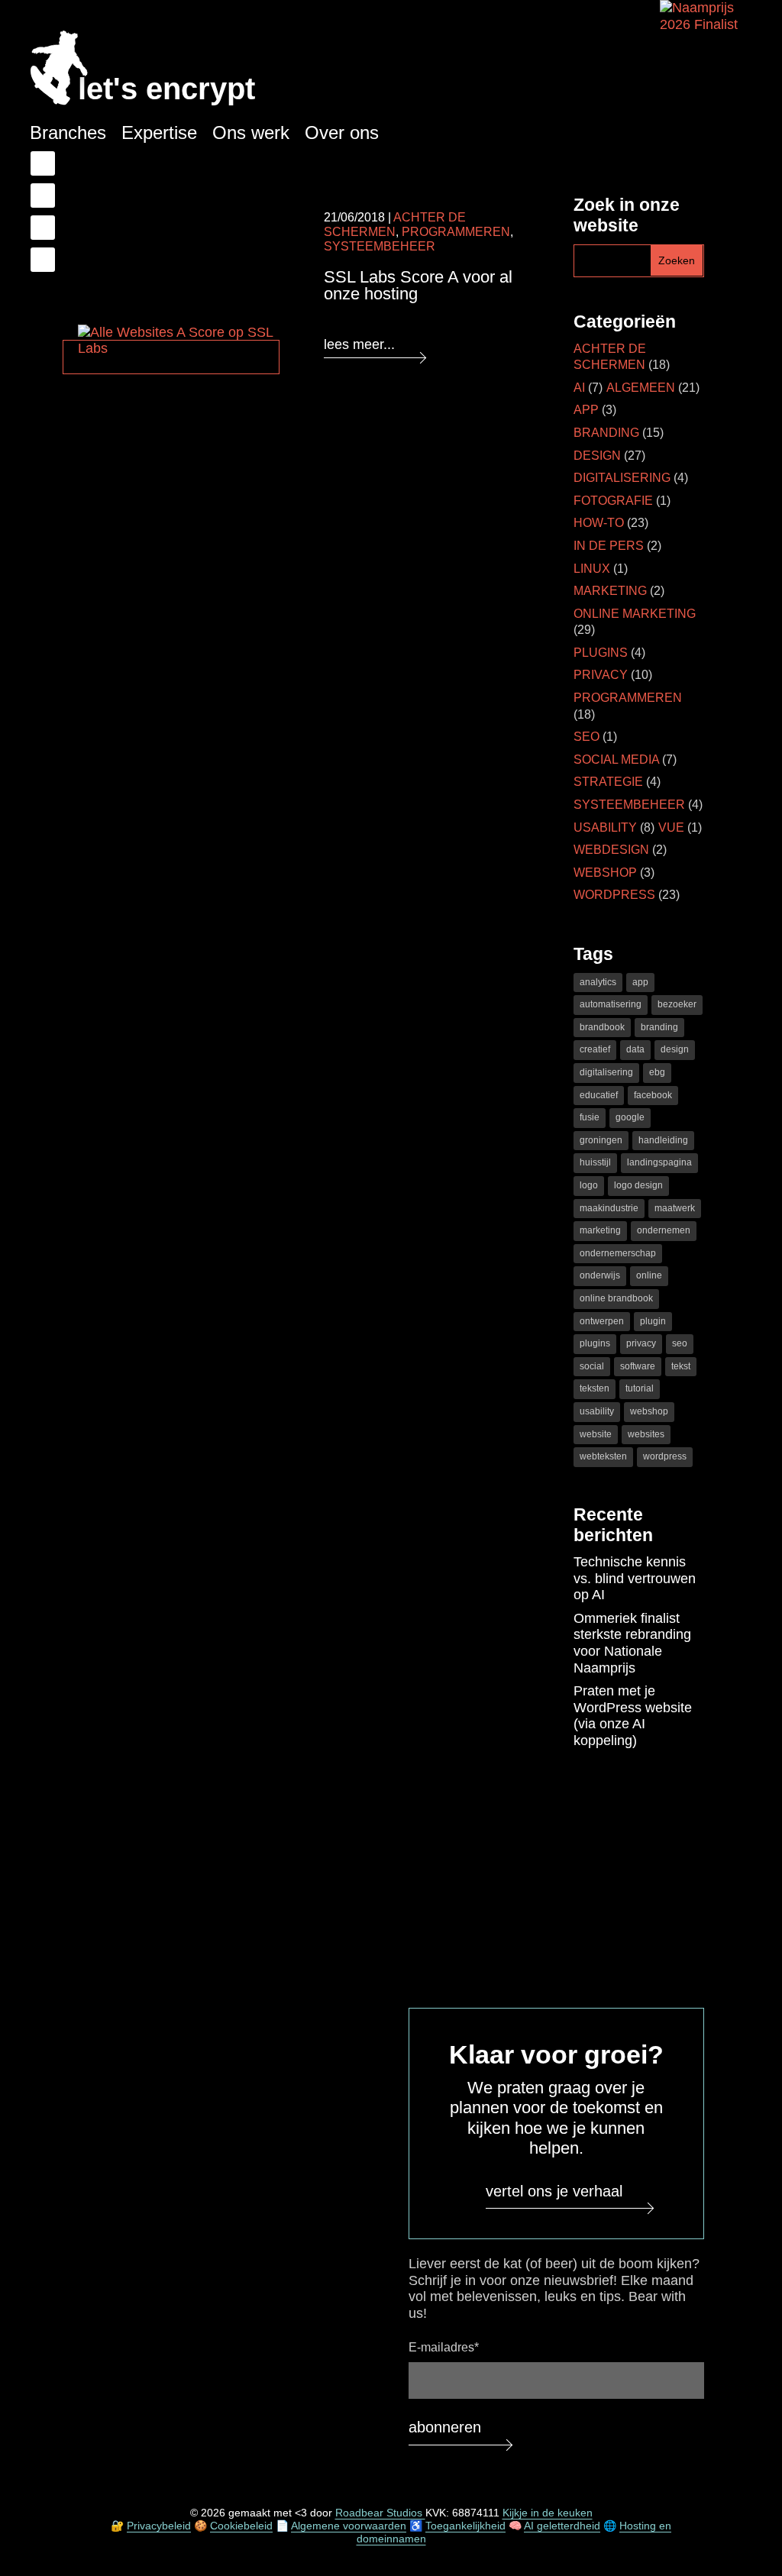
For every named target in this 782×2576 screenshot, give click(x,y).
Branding (606, 433)
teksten (595, 1388)
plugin (653, 1321)
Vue (671, 827)
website (596, 1434)
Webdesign (611, 850)
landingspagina (659, 1162)
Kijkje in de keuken (548, 2513)
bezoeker (677, 1004)
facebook (653, 1095)
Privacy (601, 675)
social (592, 1366)
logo (589, 1185)
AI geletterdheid (562, 2526)
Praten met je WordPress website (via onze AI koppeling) (633, 1716)
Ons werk (251, 133)
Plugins (601, 653)
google (630, 1117)
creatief (595, 1049)
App (586, 410)
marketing (600, 1230)
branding (659, 1027)
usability (597, 1411)
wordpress (665, 1456)
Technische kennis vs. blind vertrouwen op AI (635, 1578)
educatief (599, 1095)
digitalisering (606, 1072)
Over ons (342, 133)
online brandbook (616, 1298)
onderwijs (600, 1275)
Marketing (610, 591)
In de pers (609, 546)
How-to (599, 523)
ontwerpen (602, 1321)
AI (579, 388)
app (640, 982)
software (638, 1366)
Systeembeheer (629, 805)
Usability (605, 827)
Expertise (159, 133)
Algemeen (641, 388)
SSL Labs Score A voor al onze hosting (418, 285)
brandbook (602, 1027)
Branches (68, 133)
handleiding (663, 1140)
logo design (638, 1185)
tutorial (640, 1388)
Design (597, 456)
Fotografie (613, 501)
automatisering (611, 1004)
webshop (649, 1411)
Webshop (605, 873)
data (635, 1049)
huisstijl (595, 1162)
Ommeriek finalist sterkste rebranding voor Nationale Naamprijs (632, 1643)
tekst (681, 1366)
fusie (590, 1117)
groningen (601, 1140)
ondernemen (664, 1230)
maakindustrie (609, 1208)
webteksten (603, 1456)
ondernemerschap (618, 1253)
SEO (586, 737)
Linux (592, 569)
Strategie (608, 782)
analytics (598, 982)
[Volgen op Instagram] (43, 260)
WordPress (614, 895)
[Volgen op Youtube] (43, 228)
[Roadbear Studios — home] (59, 70)
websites (646, 1434)
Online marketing (635, 614)
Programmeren (456, 232)
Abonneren (445, 2427)
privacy (641, 1343)
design (675, 1049)
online (649, 1275)
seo (680, 1343)
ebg (657, 1072)
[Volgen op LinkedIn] (43, 196)
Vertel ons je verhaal (554, 2190)
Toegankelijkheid (465, 2526)
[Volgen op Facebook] (43, 163)
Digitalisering (622, 478)
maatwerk (675, 1208)
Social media (616, 760)
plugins (595, 1343)
